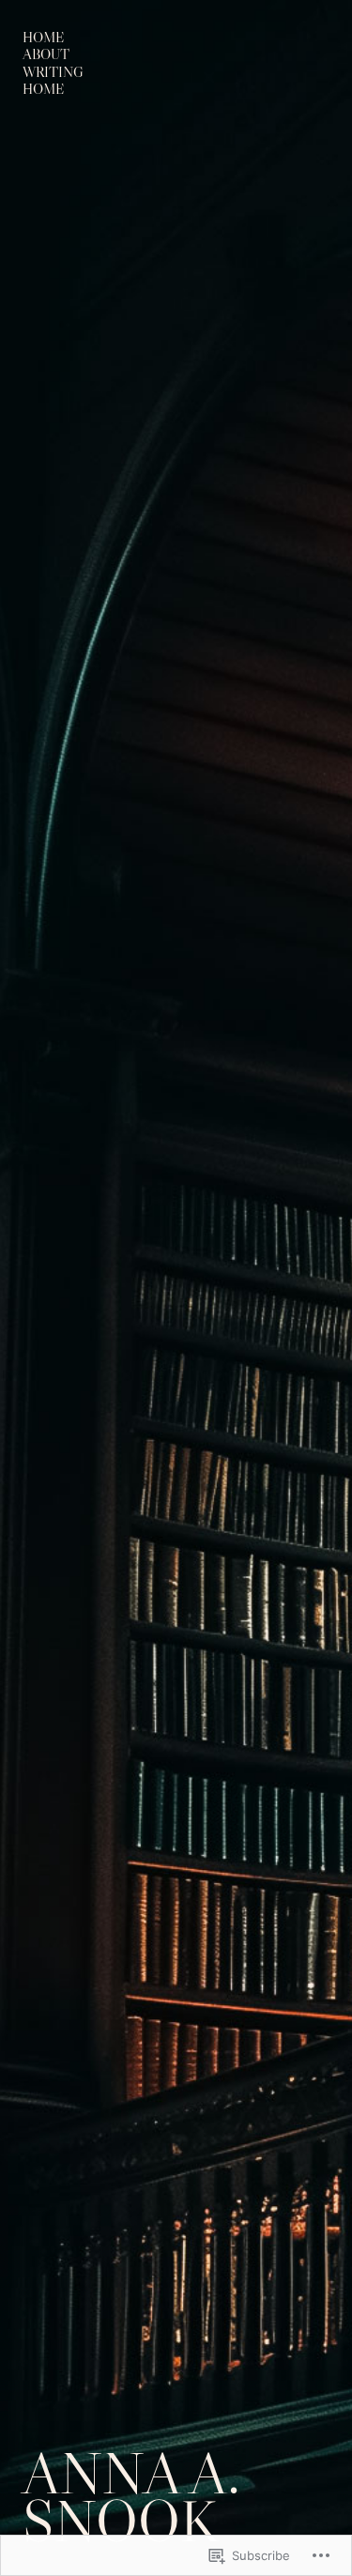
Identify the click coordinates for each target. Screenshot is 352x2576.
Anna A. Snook (131, 2498)
